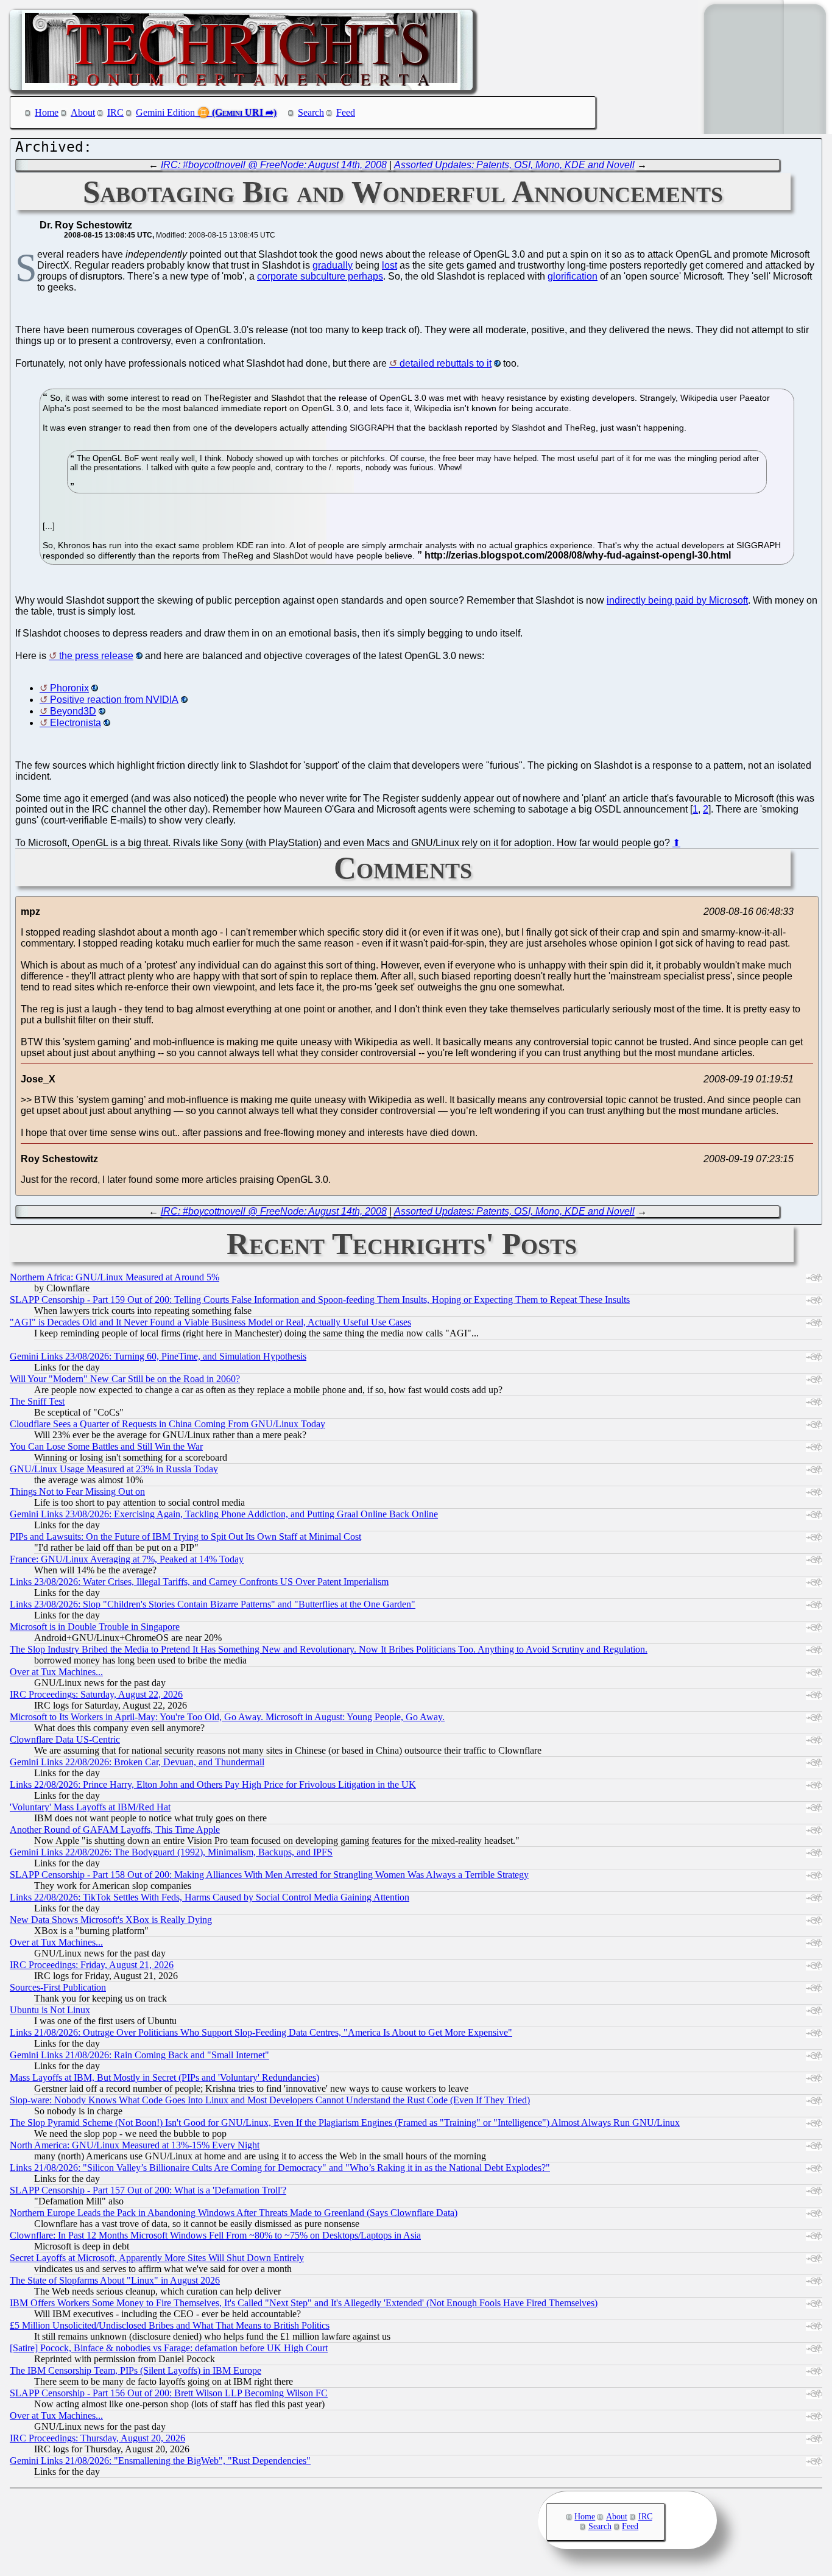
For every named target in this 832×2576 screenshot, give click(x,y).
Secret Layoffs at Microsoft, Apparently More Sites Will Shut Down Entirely (157, 2258)
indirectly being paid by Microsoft (677, 600)
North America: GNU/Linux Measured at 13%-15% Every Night (135, 2145)
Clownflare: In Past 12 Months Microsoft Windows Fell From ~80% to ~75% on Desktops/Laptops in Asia (215, 2235)
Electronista (76, 723)
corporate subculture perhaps (320, 276)
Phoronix (69, 688)
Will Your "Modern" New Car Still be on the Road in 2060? (125, 1379)
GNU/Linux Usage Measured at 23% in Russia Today (114, 1469)
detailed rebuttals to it (446, 363)
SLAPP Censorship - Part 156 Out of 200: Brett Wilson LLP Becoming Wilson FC (169, 2393)
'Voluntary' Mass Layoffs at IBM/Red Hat (90, 1807)
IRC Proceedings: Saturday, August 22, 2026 (96, 1694)
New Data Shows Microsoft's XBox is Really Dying (111, 1920)
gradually (333, 265)
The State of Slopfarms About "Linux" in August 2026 (115, 2280)
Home (47, 112)
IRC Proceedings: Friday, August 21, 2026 (92, 1965)
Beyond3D (73, 711)
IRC (115, 112)
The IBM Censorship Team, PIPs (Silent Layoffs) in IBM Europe (136, 2370)
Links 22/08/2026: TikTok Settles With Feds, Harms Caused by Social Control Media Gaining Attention (210, 1897)
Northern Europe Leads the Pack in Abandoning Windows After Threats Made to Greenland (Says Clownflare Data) (234, 2213)
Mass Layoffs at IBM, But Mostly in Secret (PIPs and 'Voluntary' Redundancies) (164, 2077)
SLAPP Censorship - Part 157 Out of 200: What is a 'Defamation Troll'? (148, 2190)
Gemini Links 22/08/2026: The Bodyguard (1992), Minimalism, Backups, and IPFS (171, 1852)
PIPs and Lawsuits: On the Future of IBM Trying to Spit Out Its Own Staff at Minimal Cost (185, 1537)
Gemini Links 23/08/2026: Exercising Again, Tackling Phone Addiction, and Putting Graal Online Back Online (224, 1514)
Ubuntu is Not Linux (50, 2010)
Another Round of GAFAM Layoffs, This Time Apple (115, 1830)
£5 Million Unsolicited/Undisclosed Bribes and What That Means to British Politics (170, 2325)
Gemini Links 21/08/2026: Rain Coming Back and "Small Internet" (139, 2055)
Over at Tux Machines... (56, 1672)
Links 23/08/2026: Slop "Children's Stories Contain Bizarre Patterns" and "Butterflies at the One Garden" (213, 1604)
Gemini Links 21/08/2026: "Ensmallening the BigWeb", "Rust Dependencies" (160, 2461)
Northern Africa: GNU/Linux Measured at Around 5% (115, 1277)
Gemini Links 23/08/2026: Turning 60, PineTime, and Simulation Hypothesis (158, 1356)
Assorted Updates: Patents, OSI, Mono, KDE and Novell (514, 165)
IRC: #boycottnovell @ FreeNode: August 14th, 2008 (274, 165)
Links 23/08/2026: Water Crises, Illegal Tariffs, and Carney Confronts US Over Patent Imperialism (199, 1582)
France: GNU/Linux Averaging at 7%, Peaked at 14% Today (127, 1559)
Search (311, 112)
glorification (573, 276)
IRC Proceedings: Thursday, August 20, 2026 (97, 2438)
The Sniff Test (37, 1401)
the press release (96, 656)
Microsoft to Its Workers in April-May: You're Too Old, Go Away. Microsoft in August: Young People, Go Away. (227, 1717)
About (83, 112)
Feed (346, 112)
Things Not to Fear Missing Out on (77, 1491)
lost (390, 265)
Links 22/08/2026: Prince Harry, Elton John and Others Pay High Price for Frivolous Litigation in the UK (213, 1784)
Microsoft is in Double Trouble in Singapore (95, 1627)
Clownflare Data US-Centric (65, 1739)
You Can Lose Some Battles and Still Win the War (106, 1446)
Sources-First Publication (58, 1987)
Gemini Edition (165, 112)
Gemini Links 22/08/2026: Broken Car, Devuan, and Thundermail (137, 1762)
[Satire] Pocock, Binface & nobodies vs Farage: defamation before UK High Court (169, 2348)
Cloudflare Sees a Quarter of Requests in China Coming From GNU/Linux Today (167, 1424)
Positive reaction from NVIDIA (114, 700)
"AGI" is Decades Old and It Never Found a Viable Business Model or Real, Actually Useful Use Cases (210, 1322)
